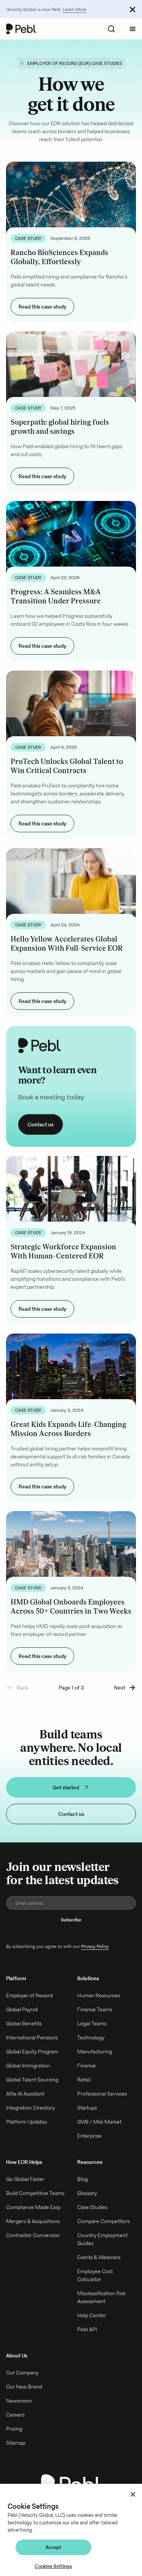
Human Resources (99, 1995)
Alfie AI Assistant (25, 2094)
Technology (91, 2037)
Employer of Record (29, 1995)
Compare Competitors (104, 2221)
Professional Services (102, 2094)
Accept (54, 2547)
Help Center (92, 2315)
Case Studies (92, 2207)
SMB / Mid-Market (99, 2122)
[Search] (111, 29)
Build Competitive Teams (35, 2193)
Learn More (75, 9)
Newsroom (19, 2401)
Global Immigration (28, 2066)
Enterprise (89, 2136)
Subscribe (71, 1920)
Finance (87, 2066)
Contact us (41, 1124)
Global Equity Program (32, 2052)
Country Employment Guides (102, 2239)
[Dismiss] (133, 9)
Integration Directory (30, 2108)
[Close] (133, 2494)
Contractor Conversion (33, 2235)
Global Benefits (24, 2023)
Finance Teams (95, 2009)
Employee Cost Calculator (95, 2275)
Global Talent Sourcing (32, 2080)
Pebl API (87, 2329)
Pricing (14, 2429)
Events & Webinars (99, 2257)
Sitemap (16, 2443)
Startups (87, 2108)
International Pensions (32, 2037)
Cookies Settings (53, 2566)
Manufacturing (95, 2052)
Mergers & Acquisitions (33, 2221)
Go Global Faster (25, 2179)
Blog (83, 2179)
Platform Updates (27, 2122)
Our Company (22, 2373)
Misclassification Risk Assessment (101, 2297)
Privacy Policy (95, 1946)
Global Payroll (22, 2009)
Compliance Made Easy (33, 2207)
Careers (15, 2415)
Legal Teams (92, 2023)
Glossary (87, 2193)
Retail (84, 2080)
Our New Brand (24, 2387)
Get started (66, 1787)
